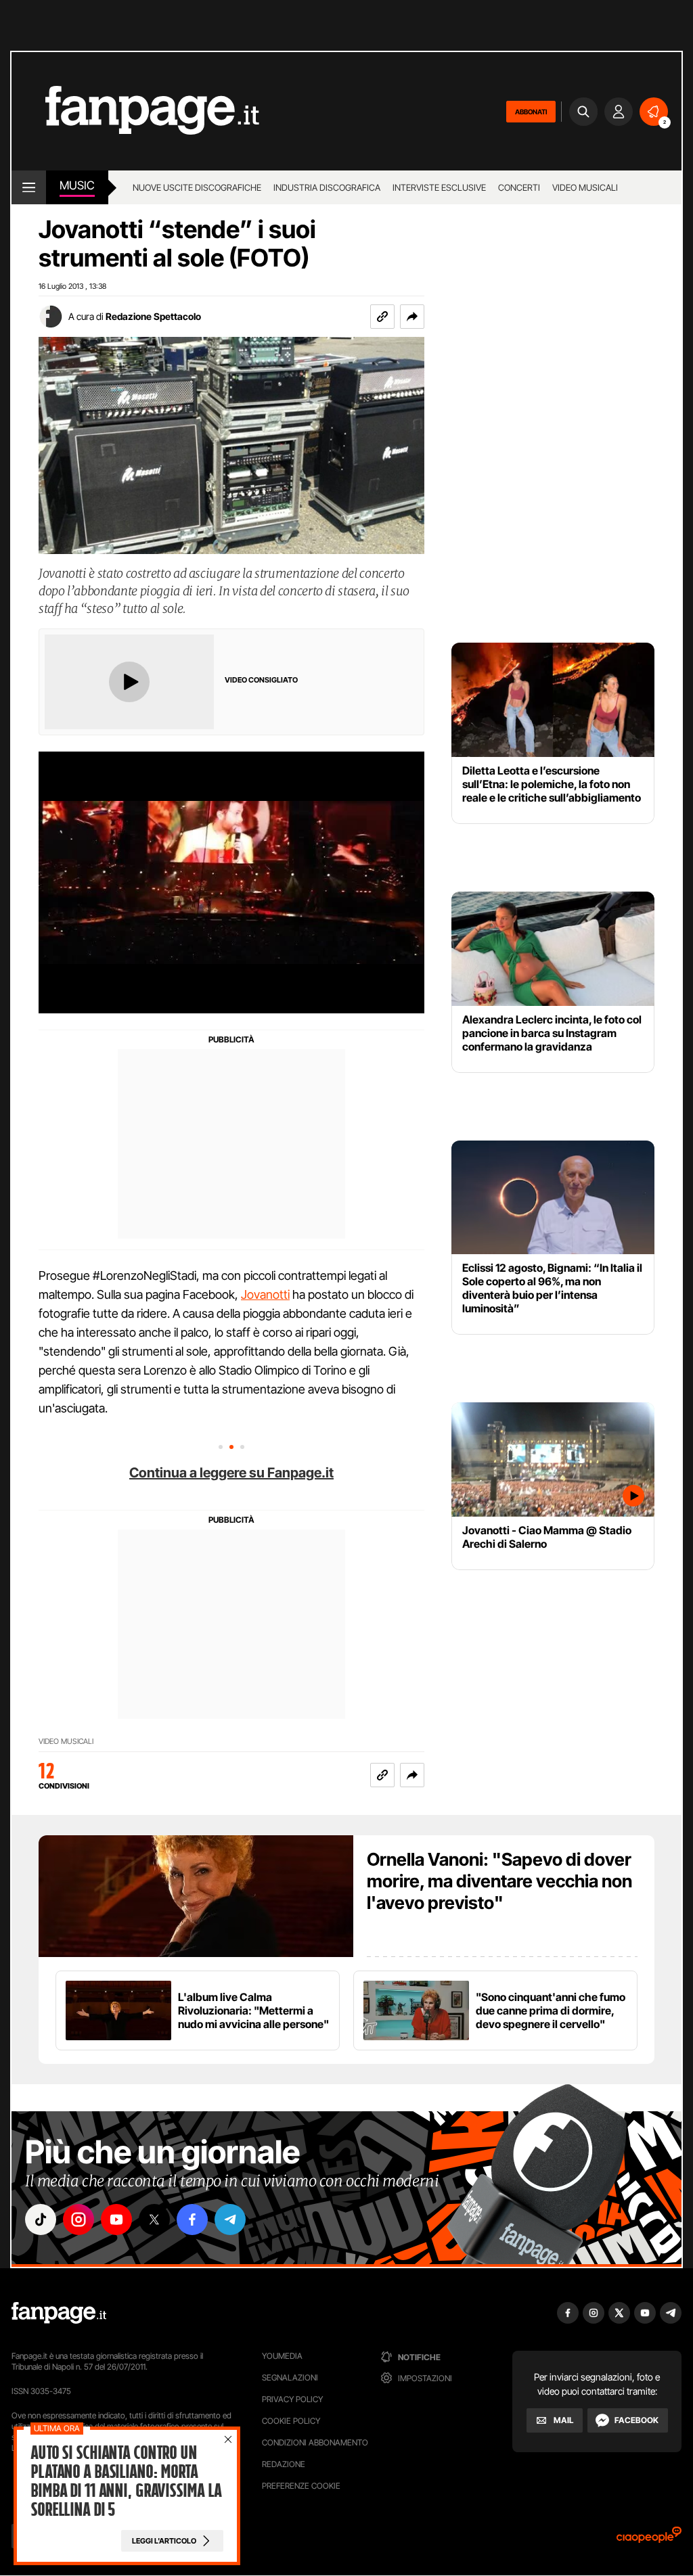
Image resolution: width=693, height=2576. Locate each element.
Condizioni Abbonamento (315, 2442)
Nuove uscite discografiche (197, 187)
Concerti (519, 187)
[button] (412, 317)
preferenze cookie (301, 2486)
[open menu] (29, 187)
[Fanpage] (59, 2313)
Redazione (284, 2464)
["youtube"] (116, 2219)
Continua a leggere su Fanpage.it (231, 1473)
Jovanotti (265, 1294)
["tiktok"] (41, 2219)
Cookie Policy (291, 2421)
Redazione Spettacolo (153, 316)
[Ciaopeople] (649, 2539)
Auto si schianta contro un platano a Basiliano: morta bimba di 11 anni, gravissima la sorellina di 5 (126, 2481)
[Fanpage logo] (135, 111)
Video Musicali (585, 187)
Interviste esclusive (439, 187)
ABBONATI (531, 112)
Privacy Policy (292, 2399)
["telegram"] (230, 2219)
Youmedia (282, 2356)
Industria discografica (327, 187)
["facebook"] (192, 2219)
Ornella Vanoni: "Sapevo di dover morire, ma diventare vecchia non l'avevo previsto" (499, 1881)
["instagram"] (79, 2219)
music (77, 185)
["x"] (154, 2219)
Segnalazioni (290, 2377)
